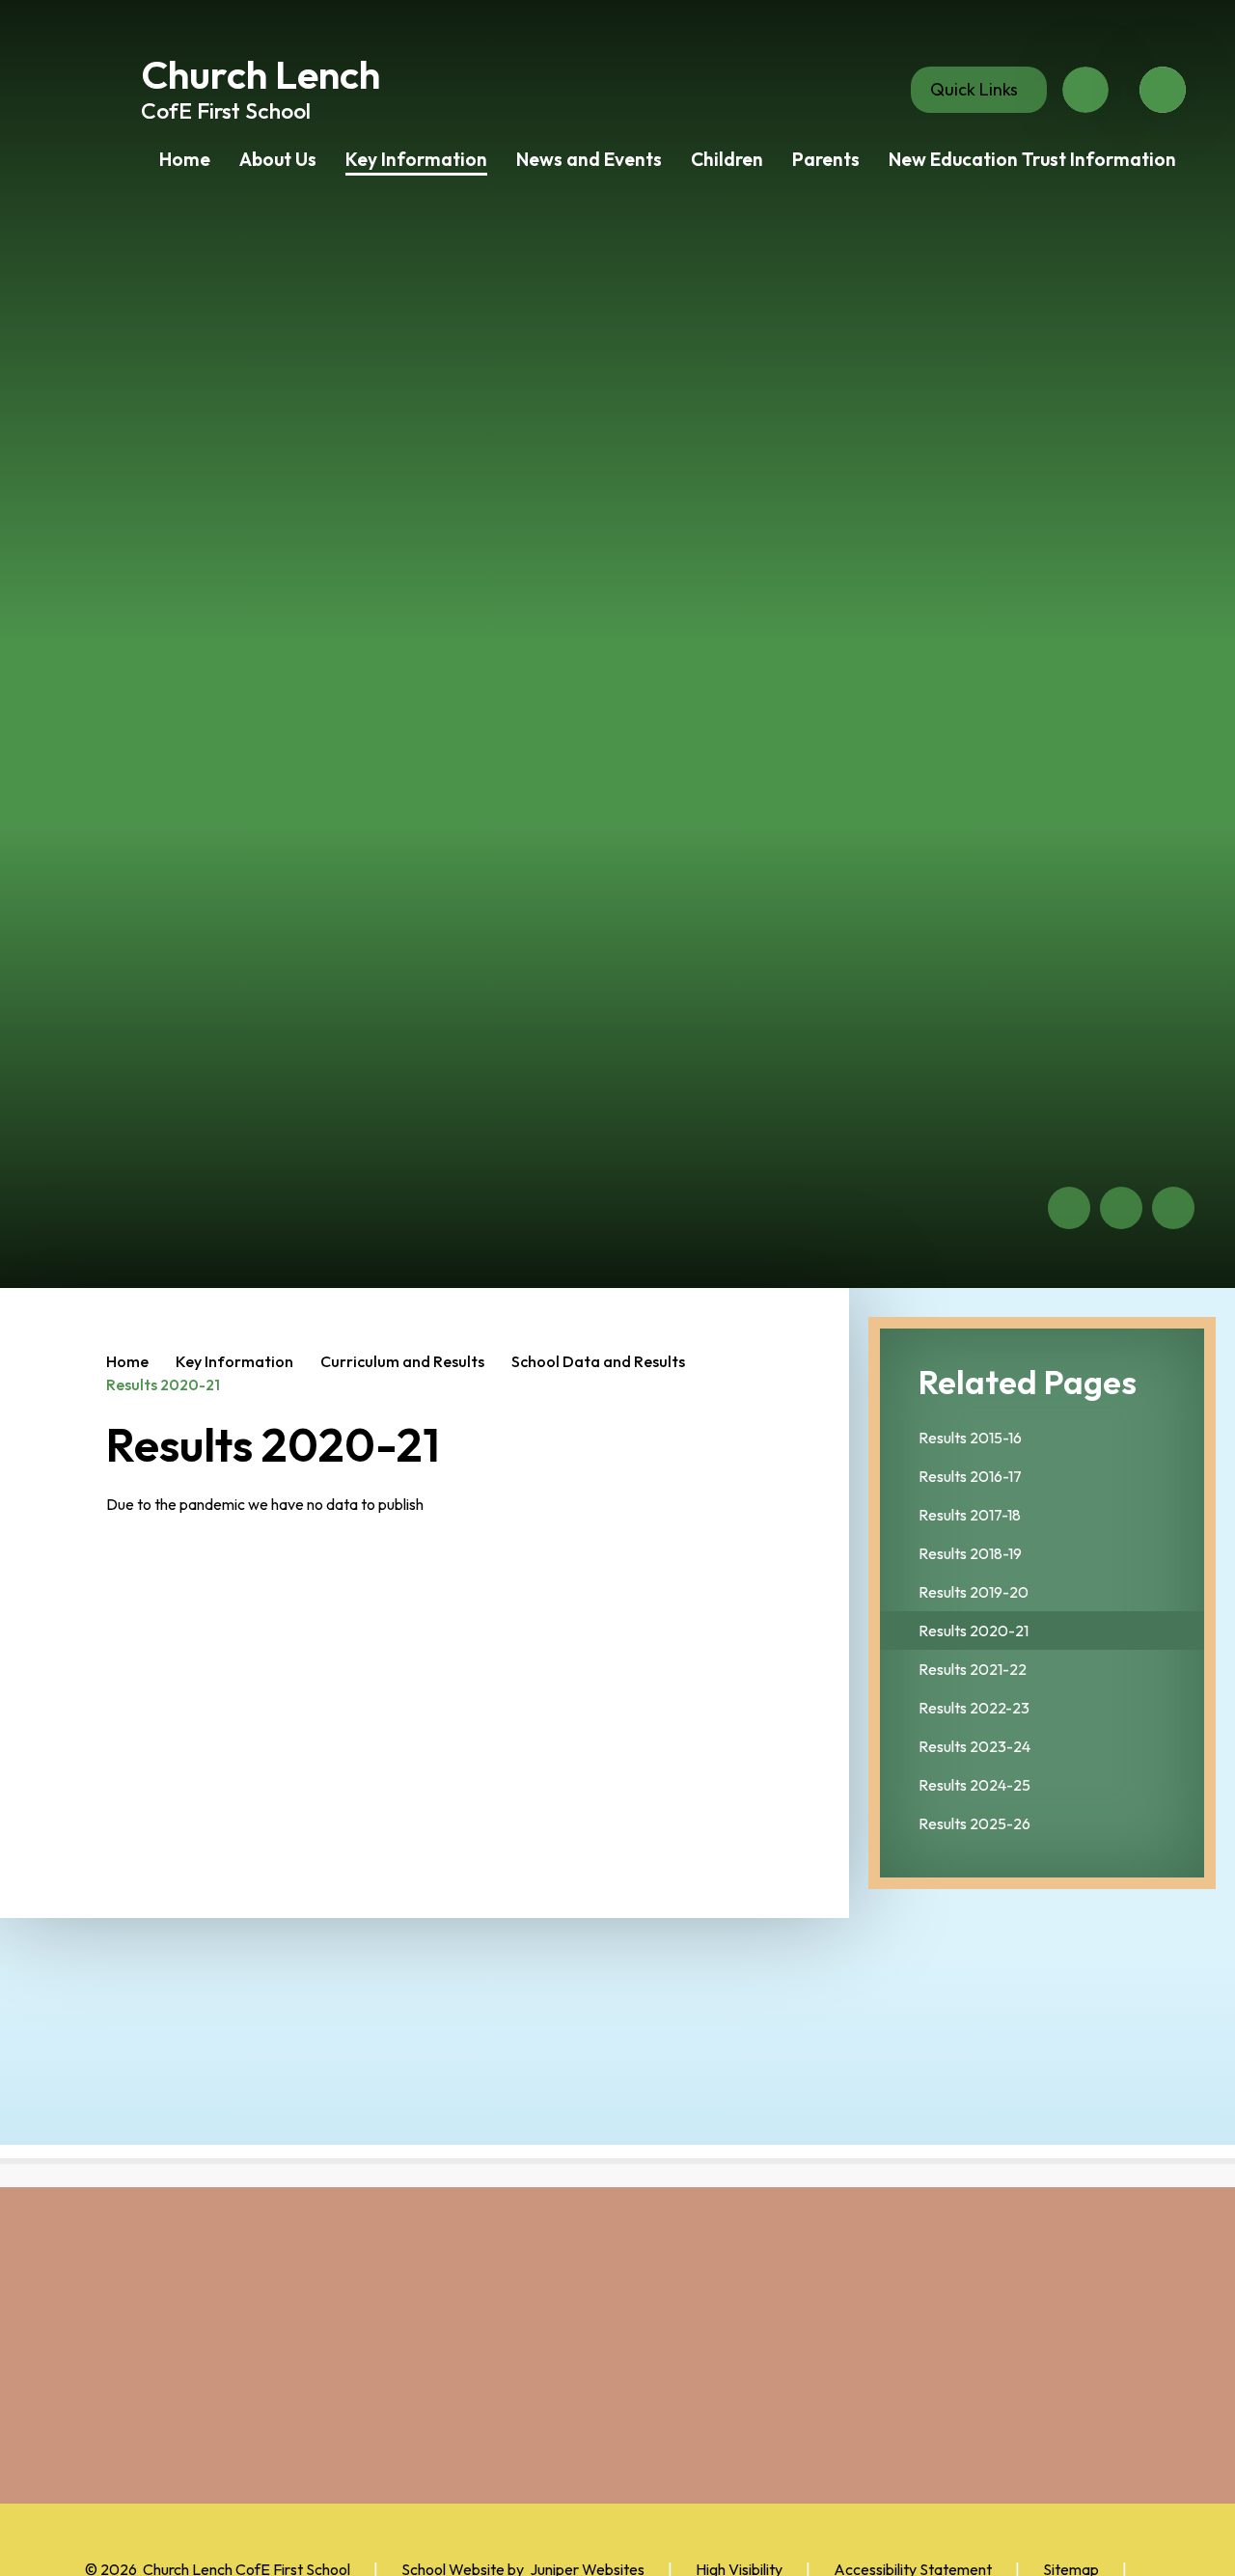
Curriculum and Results (402, 1361)
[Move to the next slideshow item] (1121, 1208)
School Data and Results (598, 1361)
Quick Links (974, 89)
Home (127, 1361)
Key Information (234, 1361)
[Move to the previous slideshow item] (1069, 1208)
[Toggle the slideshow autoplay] (1173, 1208)
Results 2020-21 (163, 1384)
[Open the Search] (1163, 90)
